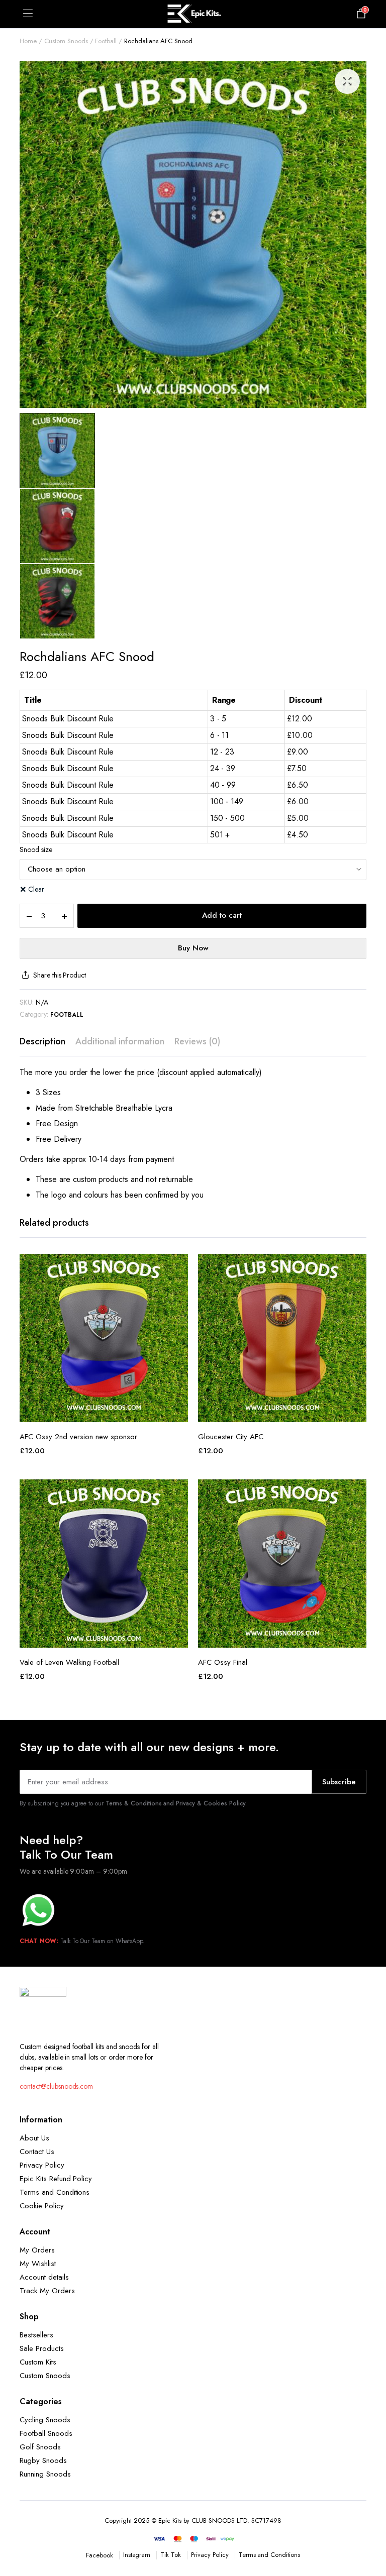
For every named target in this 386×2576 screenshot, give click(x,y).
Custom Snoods (66, 41)
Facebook (100, 2555)
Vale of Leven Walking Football (69, 1662)
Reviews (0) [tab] (197, 1041)
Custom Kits (38, 2362)
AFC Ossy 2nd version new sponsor (78, 1437)
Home (28, 41)
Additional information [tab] (120, 1041)
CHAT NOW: (39, 1941)
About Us (34, 2138)
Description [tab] (42, 1041)
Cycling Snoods (45, 2420)
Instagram (137, 2555)
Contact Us (37, 2152)
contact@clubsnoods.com (56, 2086)
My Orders (37, 2250)
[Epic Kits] (193, 14)
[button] (347, 81)
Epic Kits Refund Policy (56, 2179)
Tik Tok (171, 2555)
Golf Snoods (40, 2447)
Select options (104, 1411)
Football (106, 41)
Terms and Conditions (55, 2192)
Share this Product (60, 975)
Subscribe (339, 1782)
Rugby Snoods (43, 2460)
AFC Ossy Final (223, 1662)
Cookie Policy (42, 2206)
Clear (36, 889)
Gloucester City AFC (231, 1437)
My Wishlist (38, 2264)
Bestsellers (36, 2335)
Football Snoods (46, 2433)
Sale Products (42, 2348)
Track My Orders (47, 2291)
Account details (44, 2277)
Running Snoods (45, 2474)
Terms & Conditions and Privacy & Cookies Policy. (176, 1803)
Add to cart (222, 915)
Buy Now (193, 948)
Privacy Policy (42, 2165)
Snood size (36, 849)
